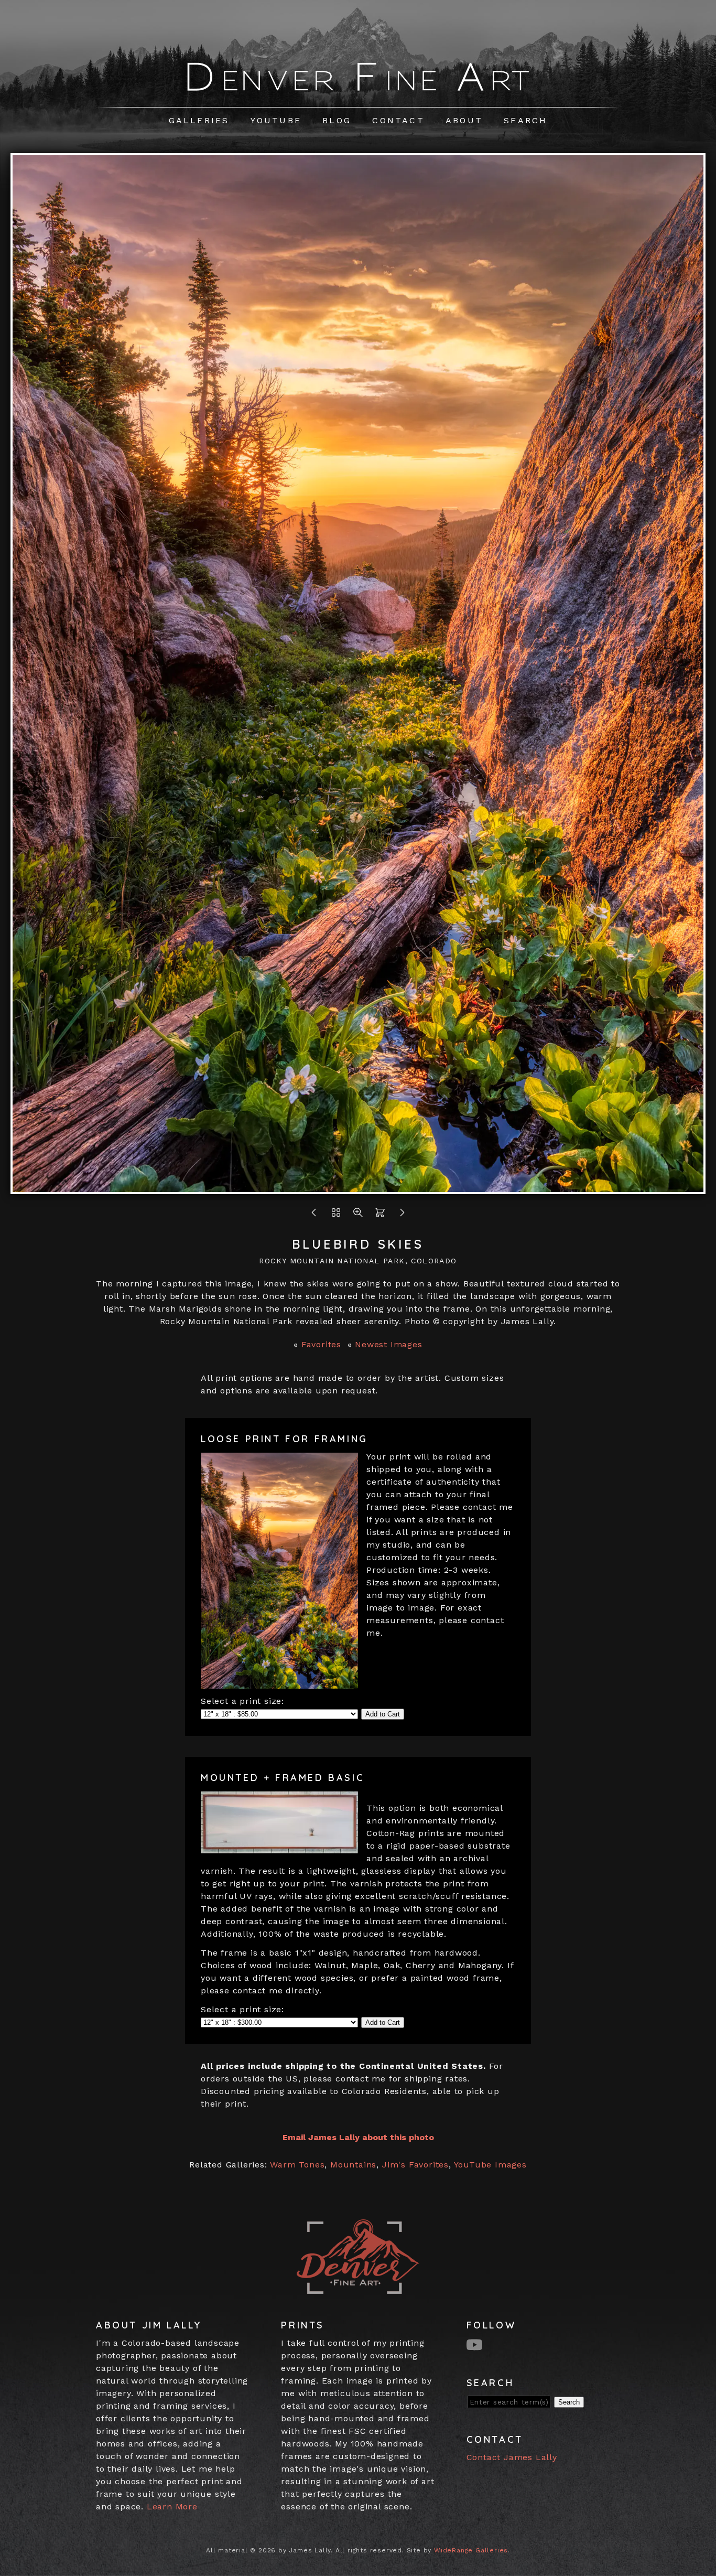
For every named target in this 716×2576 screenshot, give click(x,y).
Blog (337, 120)
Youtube (276, 120)
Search (525, 120)
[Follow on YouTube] (476, 2344)
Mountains (353, 2165)
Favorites (321, 1344)
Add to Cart (383, 1714)
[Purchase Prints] (380, 1215)
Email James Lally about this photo (358, 2137)
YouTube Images (490, 2165)
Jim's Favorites (415, 2165)
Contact (398, 120)
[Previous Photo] (314, 1215)
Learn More (172, 2507)
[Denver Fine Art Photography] (358, 93)
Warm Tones (297, 2165)
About (464, 120)
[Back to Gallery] (336, 1215)
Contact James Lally (512, 2457)
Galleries (199, 120)
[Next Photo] (358, 1188)
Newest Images (388, 1344)
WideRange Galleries (471, 2550)
